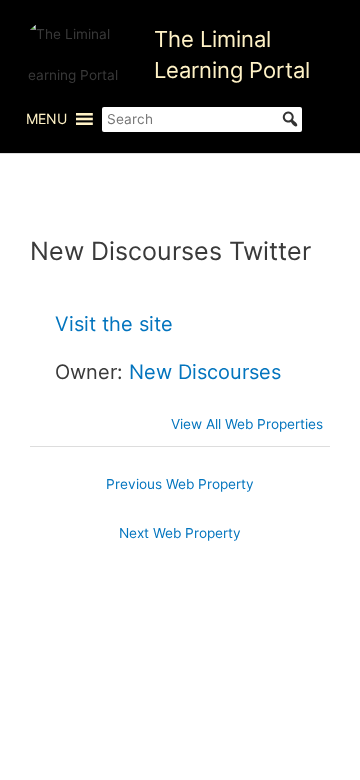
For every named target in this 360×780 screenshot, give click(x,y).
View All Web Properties (247, 424)
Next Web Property (180, 533)
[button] (46, 119)
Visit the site (114, 324)
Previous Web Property (180, 484)
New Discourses (205, 372)
